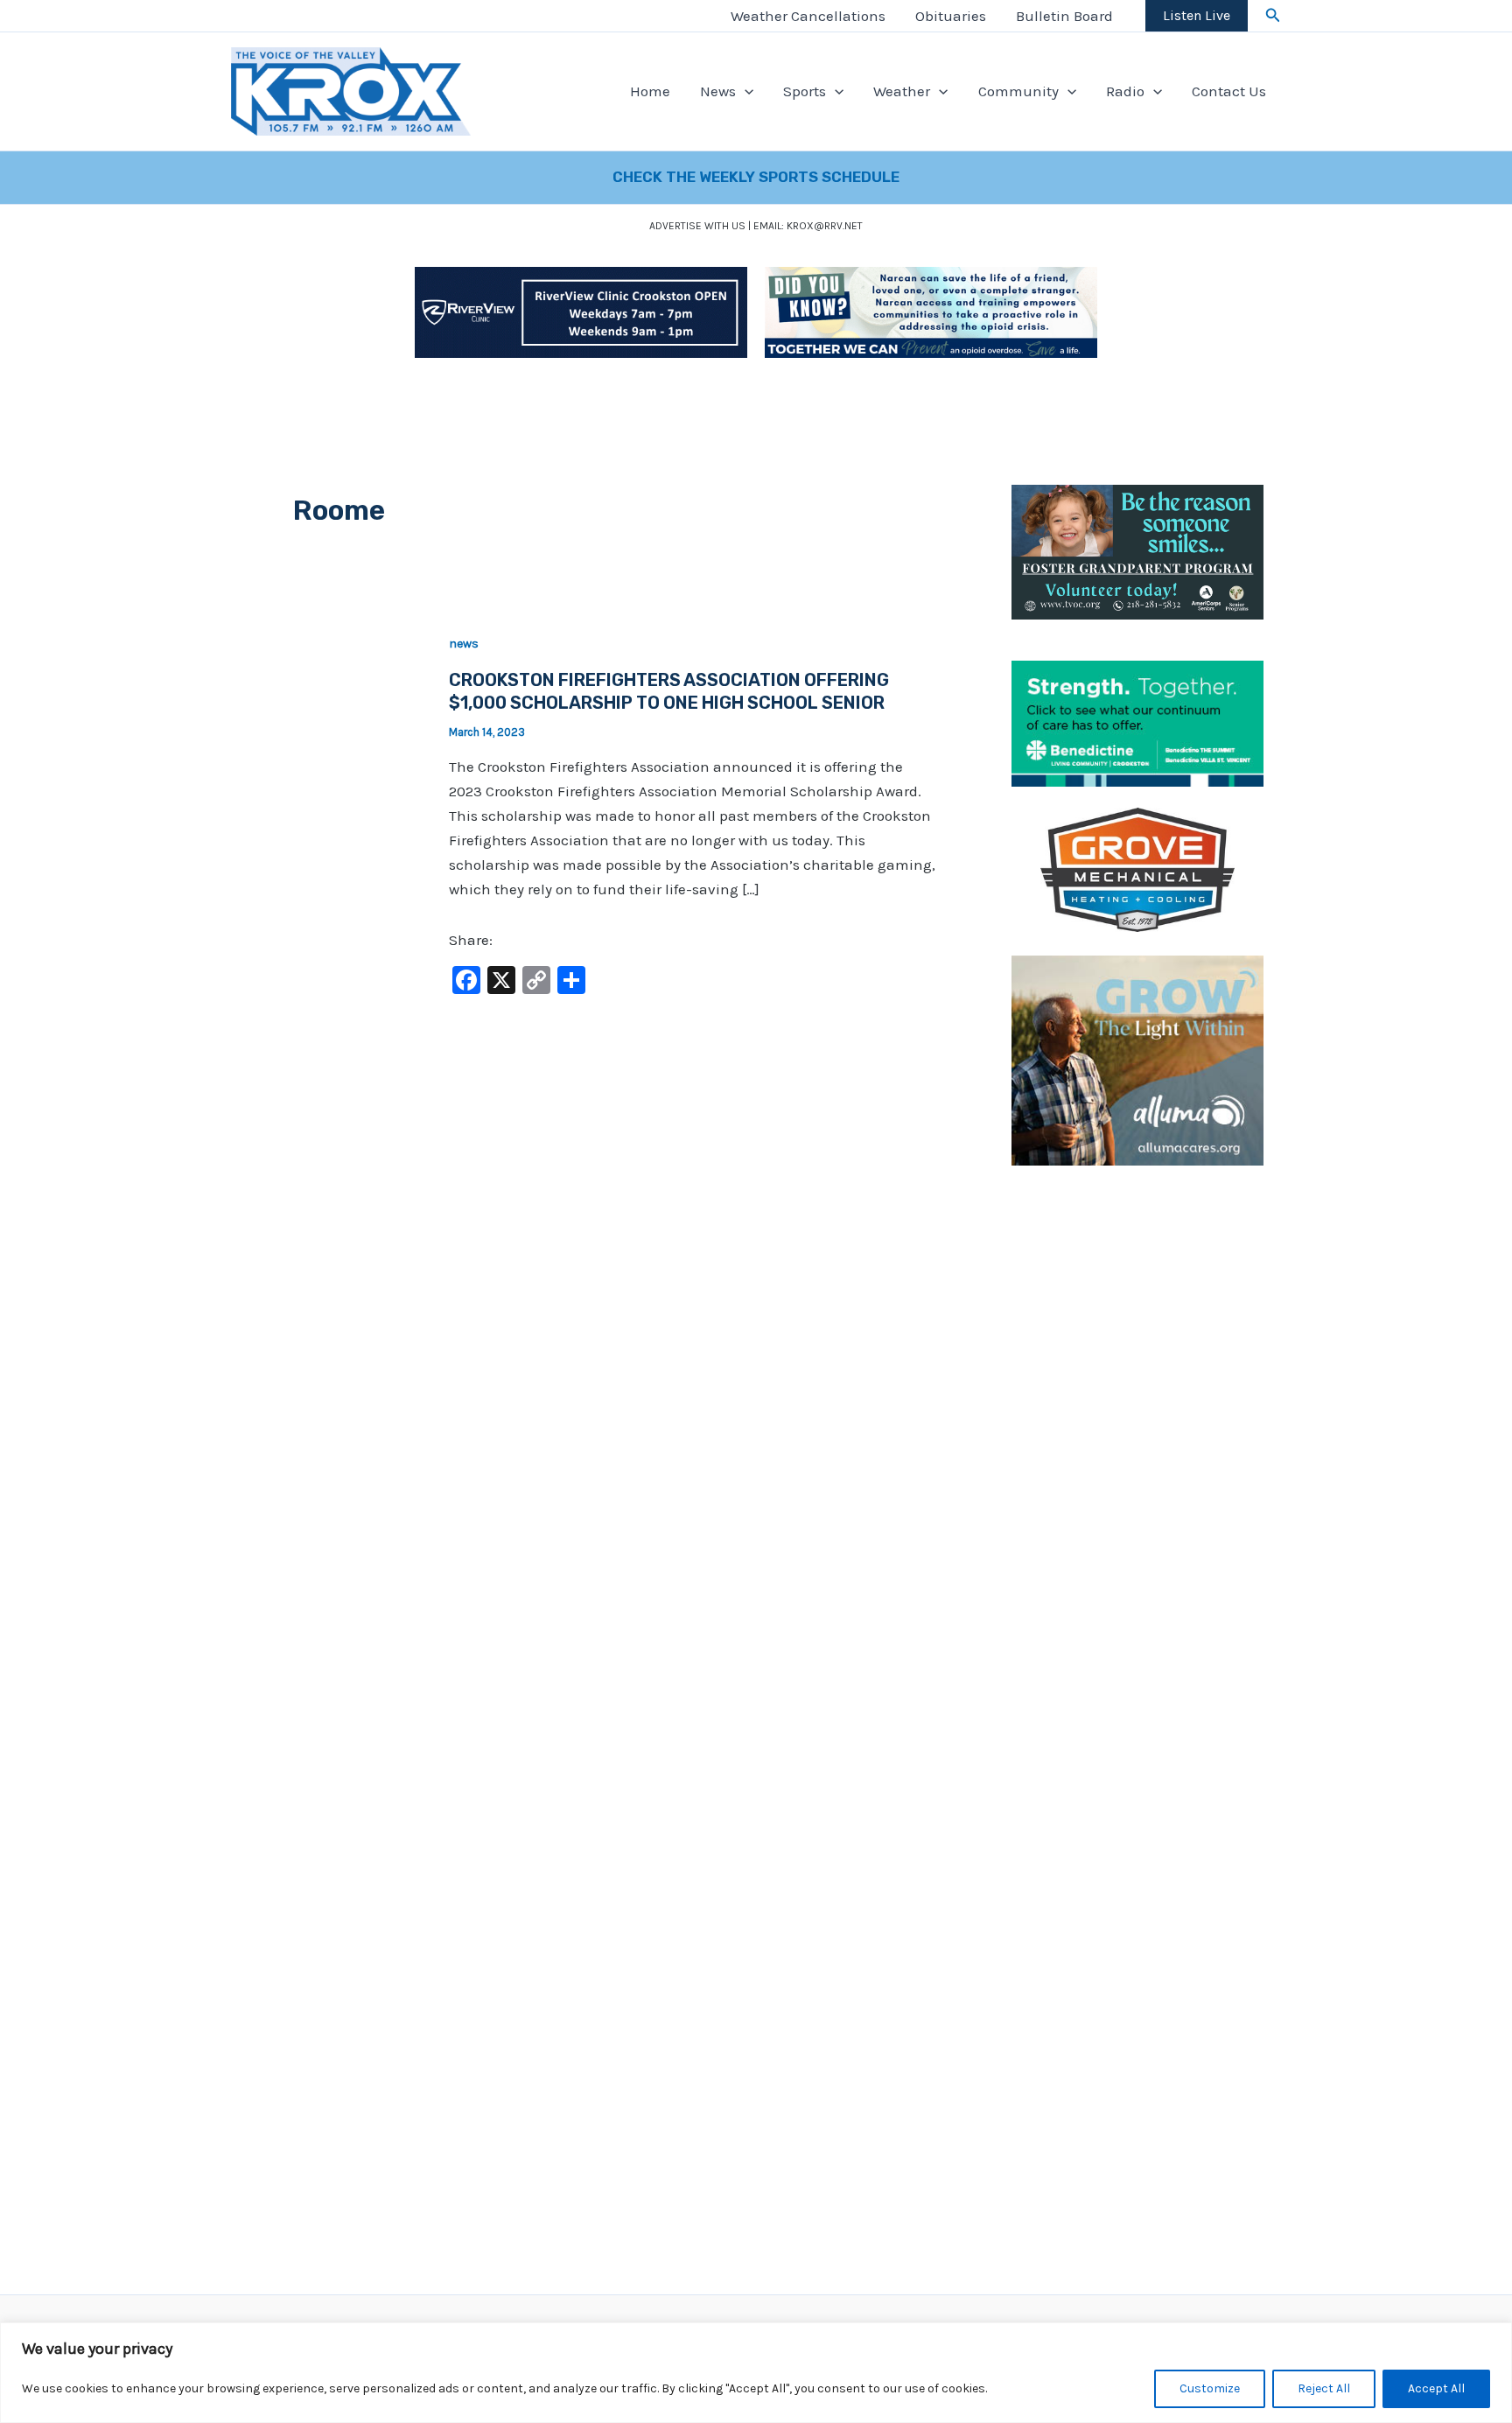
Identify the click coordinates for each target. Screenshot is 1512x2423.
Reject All (1324, 2388)
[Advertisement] (1137, 1451)
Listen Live (1197, 15)
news (464, 644)
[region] (756, 2373)
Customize (1210, 2388)
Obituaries (951, 16)
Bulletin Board (1064, 16)
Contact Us (1229, 91)
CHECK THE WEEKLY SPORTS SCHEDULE (756, 177)
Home (650, 91)
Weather (902, 91)
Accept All (1436, 2388)
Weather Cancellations (808, 16)
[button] (1273, 16)
